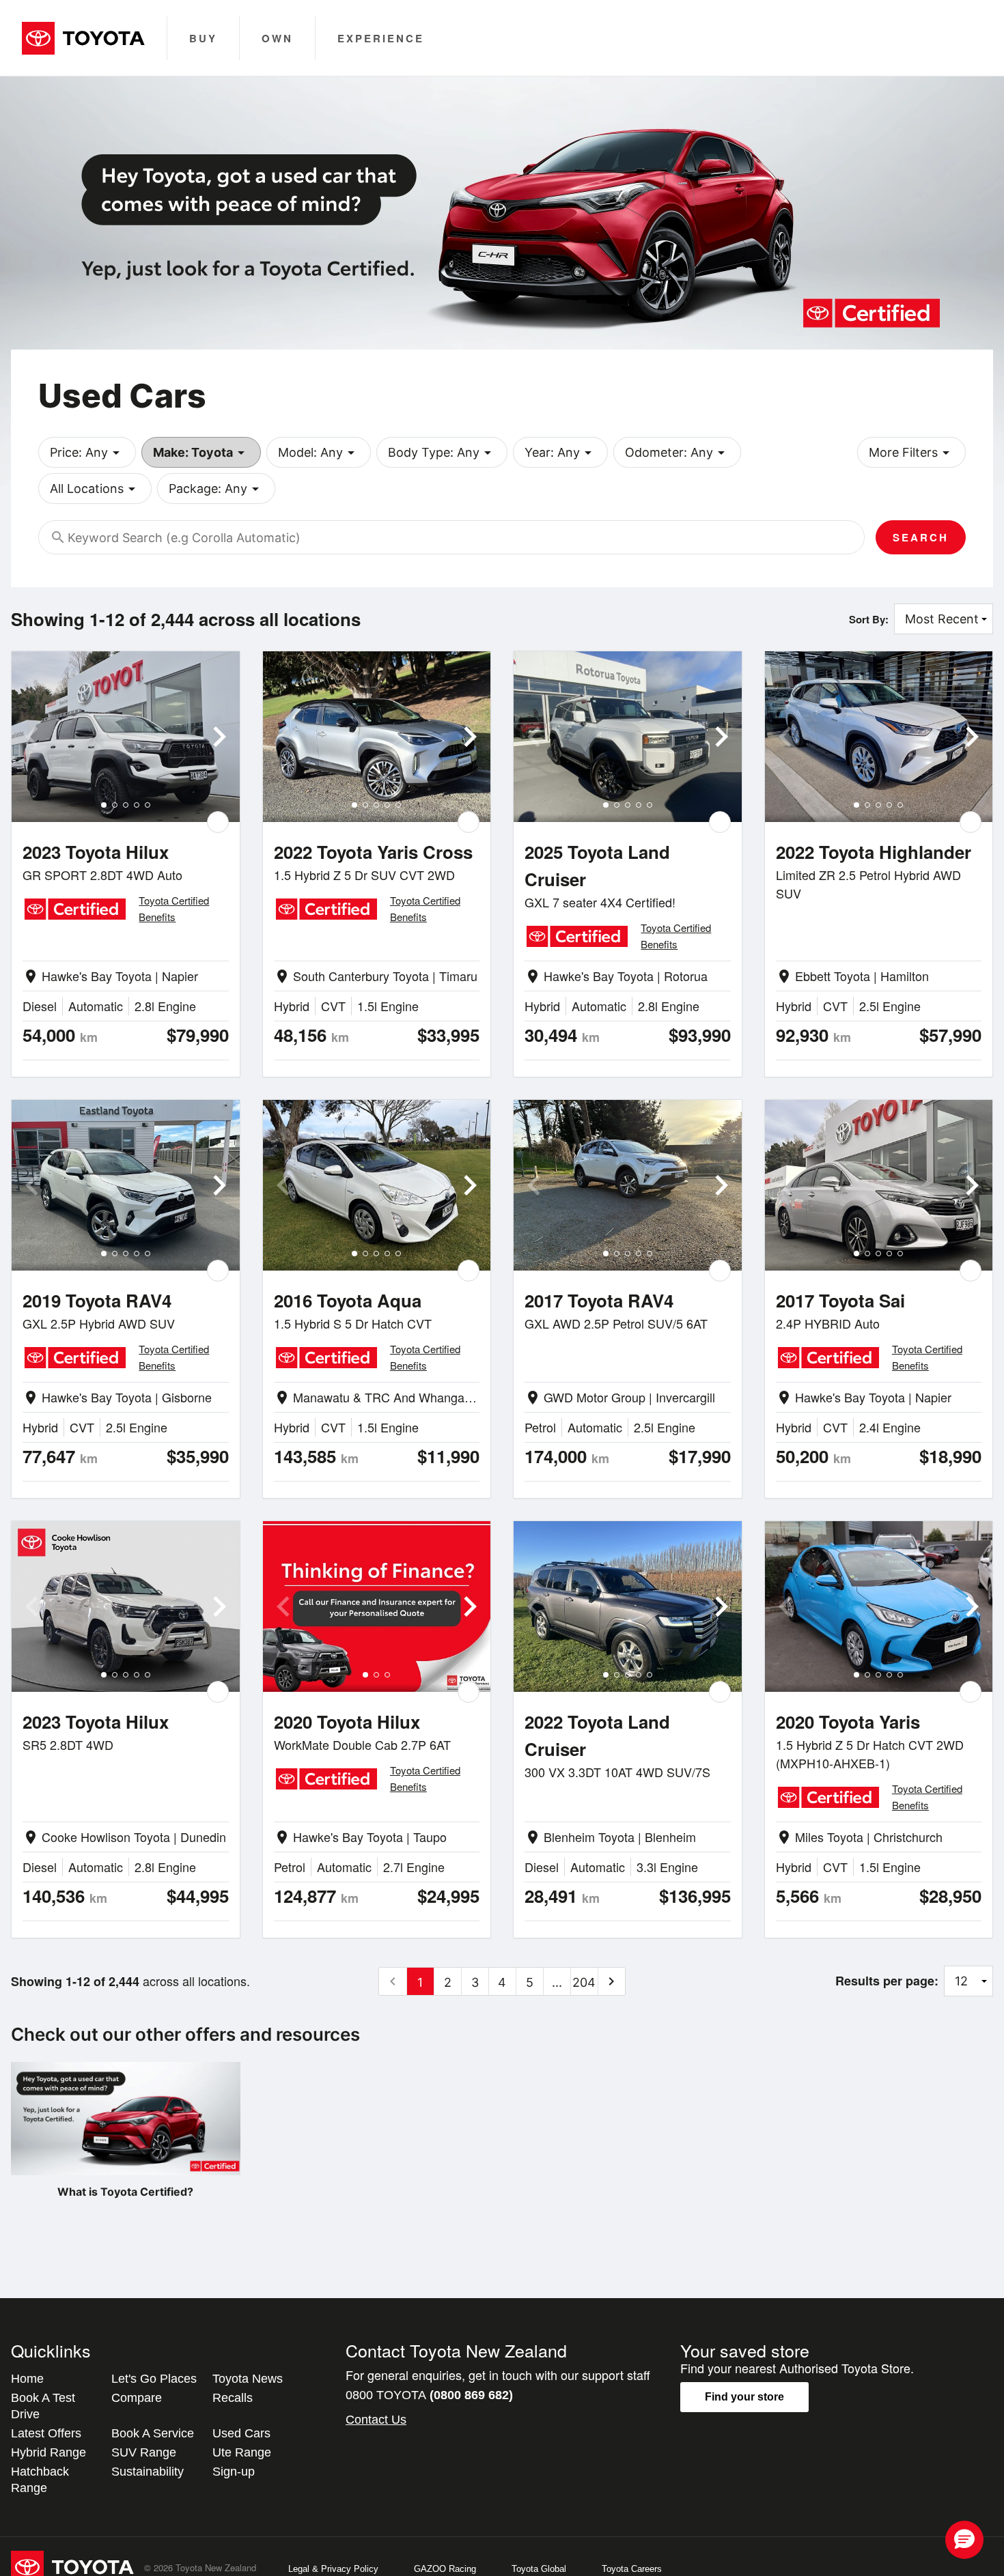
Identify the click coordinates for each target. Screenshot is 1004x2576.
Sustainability (148, 2472)
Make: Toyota (201, 453)
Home (27, 2379)
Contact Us (376, 2420)
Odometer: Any (677, 453)
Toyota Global (539, 2569)
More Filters (911, 453)
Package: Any (216, 489)
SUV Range (144, 2452)
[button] (964, 2540)
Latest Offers (46, 2433)
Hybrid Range (48, 2452)
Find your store (744, 2397)
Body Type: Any (442, 453)
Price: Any (87, 453)
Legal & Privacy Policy (333, 2569)
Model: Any (319, 453)
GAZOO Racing (445, 2569)
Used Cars (241, 2433)
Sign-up (234, 2472)
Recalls (233, 2398)
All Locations (95, 489)
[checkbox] (218, 822)
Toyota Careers (632, 2569)
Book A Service (153, 2433)
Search (921, 537)
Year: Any (560, 453)
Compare (137, 2398)
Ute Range (242, 2452)
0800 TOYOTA (429, 2395)
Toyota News (248, 2379)
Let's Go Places (154, 2379)
